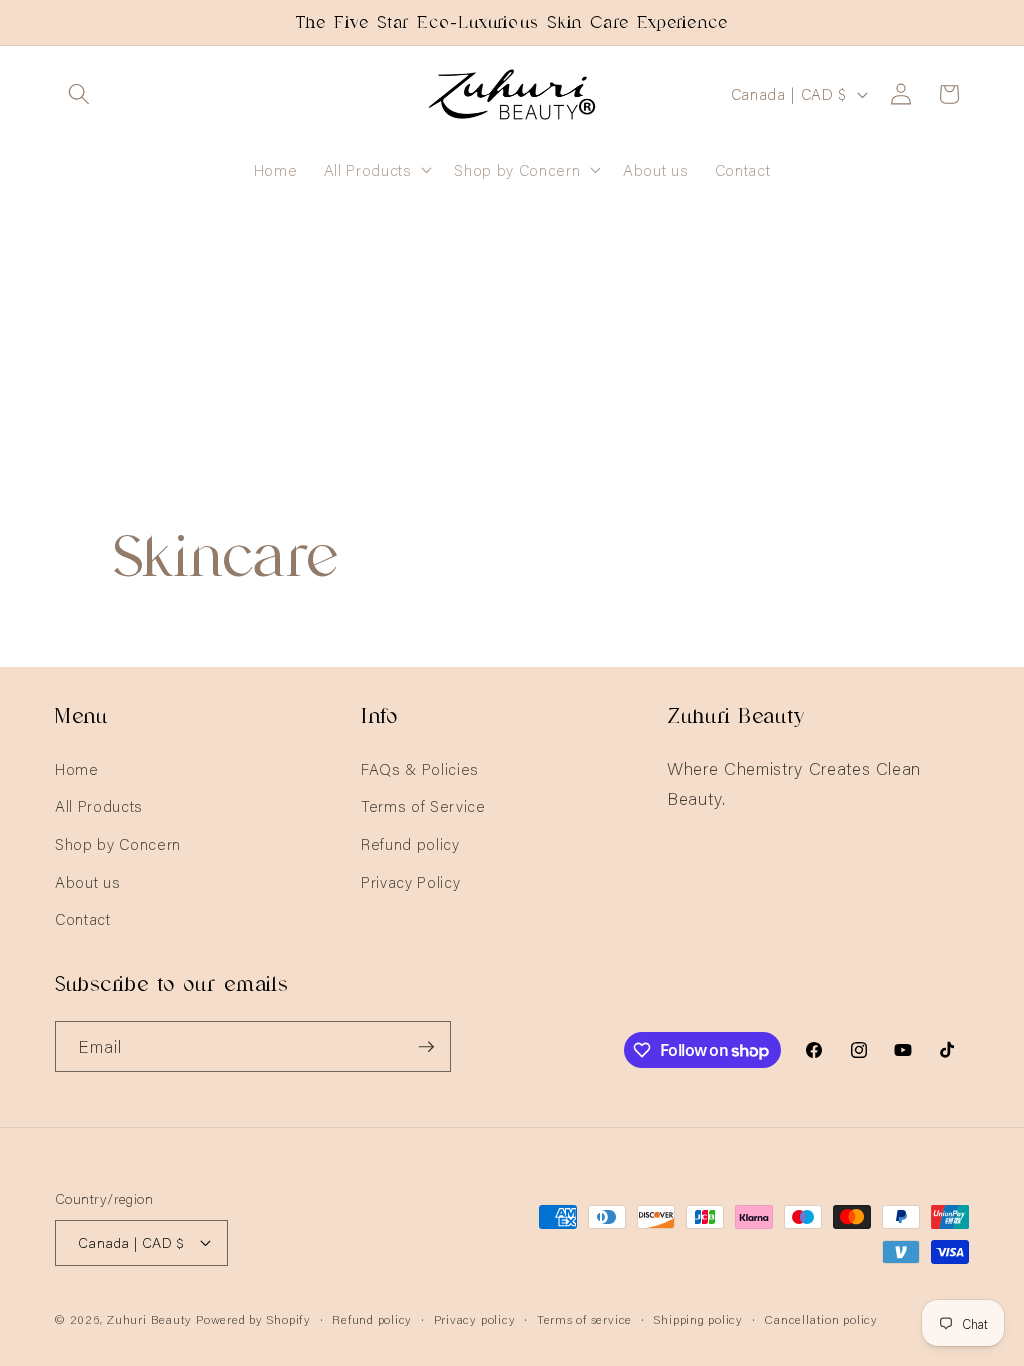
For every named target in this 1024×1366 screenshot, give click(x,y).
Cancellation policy (821, 1318)
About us (87, 881)
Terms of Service (423, 805)
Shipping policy (698, 1318)
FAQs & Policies (420, 768)
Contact (83, 918)
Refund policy (410, 843)
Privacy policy (475, 1318)
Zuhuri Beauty (149, 1318)
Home (77, 768)
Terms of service (584, 1318)
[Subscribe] (426, 1047)
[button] (79, 94)
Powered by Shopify (253, 1318)
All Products (99, 805)
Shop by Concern (118, 843)
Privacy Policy (410, 881)
